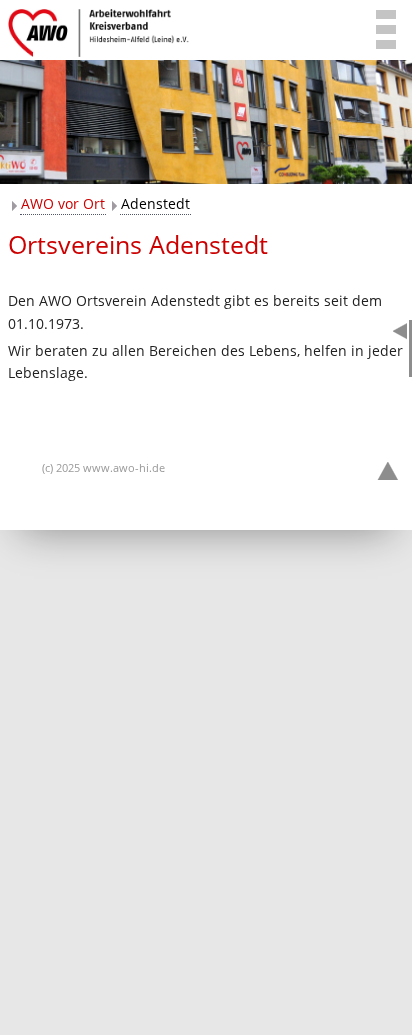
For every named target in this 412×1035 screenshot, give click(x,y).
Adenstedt (155, 203)
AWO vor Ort (63, 203)
